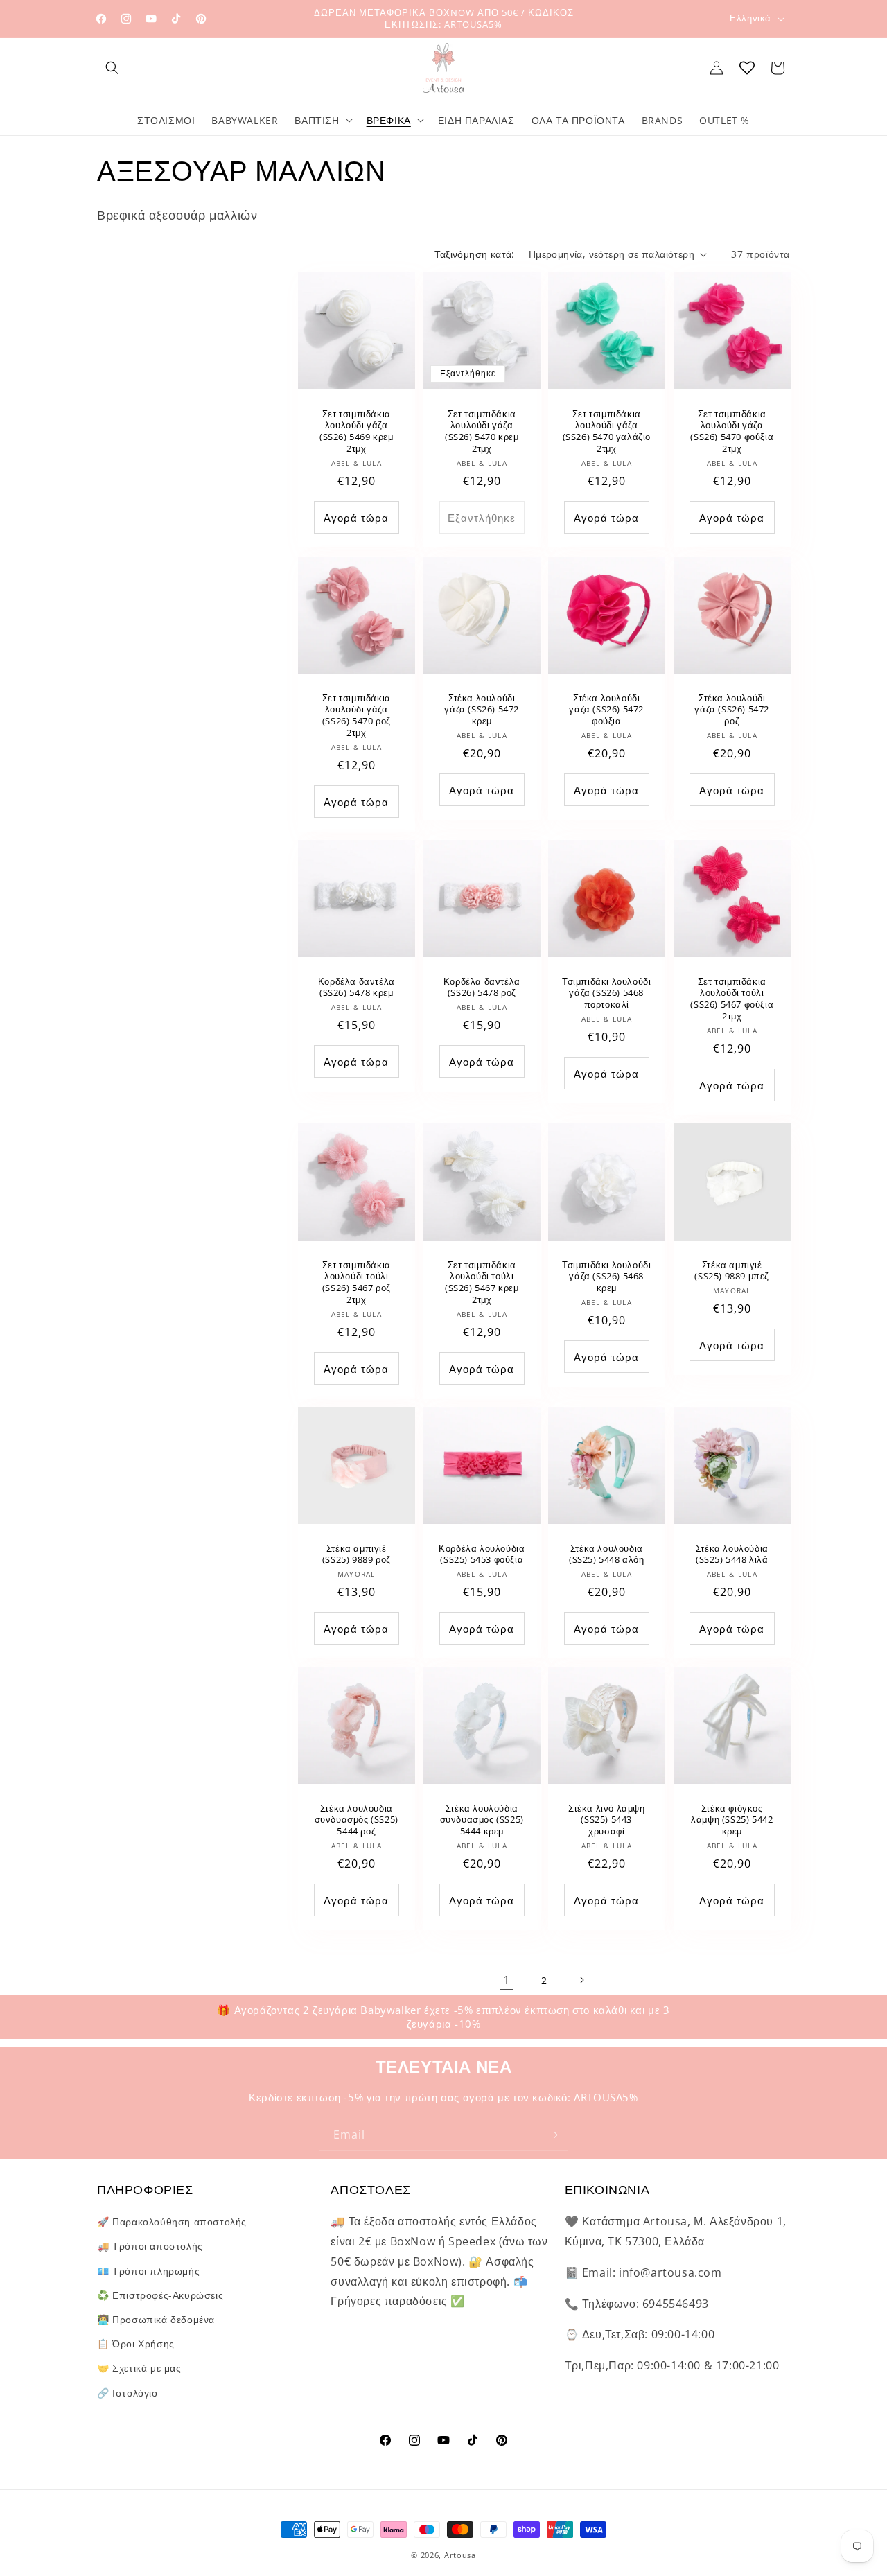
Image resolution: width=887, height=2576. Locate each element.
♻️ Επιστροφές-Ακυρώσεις (160, 2295)
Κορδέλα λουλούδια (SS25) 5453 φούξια (482, 1554)
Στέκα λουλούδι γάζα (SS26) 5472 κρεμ (482, 709)
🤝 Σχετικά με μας (139, 2368)
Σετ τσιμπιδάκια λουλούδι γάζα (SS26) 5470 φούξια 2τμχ (732, 432)
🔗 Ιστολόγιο (128, 2393)
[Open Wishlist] (747, 68)
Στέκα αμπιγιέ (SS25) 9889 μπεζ (732, 1270)
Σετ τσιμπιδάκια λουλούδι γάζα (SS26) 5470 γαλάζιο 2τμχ (607, 432)
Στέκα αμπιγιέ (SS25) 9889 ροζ (357, 1554)
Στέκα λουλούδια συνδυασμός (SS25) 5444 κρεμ (481, 1820)
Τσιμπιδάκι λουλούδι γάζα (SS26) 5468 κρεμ (606, 1276)
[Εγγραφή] (552, 2135)
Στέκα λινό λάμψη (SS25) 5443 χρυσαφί (607, 1820)
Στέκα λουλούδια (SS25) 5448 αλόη (607, 1554)
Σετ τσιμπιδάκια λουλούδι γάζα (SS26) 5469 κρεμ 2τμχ (357, 432)
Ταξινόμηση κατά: (474, 254)
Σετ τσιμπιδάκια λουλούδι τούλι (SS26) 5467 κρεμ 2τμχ (481, 1282)
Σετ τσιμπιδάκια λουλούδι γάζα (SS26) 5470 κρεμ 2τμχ (481, 432)
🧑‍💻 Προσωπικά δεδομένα (156, 2319)
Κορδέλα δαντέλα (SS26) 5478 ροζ (481, 987)
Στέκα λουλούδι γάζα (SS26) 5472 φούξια (606, 709)
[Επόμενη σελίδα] (581, 1980)
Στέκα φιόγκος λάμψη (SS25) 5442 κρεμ (732, 1820)
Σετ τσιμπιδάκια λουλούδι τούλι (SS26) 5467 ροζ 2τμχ (357, 1282)
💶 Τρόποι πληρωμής (148, 2271)
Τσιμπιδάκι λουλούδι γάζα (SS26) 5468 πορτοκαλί (606, 993)
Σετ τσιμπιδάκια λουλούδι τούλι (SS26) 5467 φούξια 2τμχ (732, 999)
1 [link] (507, 1980)
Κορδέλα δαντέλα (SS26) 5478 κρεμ (357, 987)
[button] (112, 68)
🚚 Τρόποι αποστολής (150, 2246)
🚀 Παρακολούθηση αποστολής (172, 2222)
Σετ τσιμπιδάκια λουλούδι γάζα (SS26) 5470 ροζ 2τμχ (357, 715)
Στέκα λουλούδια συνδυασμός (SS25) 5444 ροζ (357, 1820)
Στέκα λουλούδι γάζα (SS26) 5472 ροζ (732, 709)
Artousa (460, 2555)
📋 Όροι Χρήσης (136, 2343)
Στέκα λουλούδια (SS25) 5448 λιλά (731, 1554)
